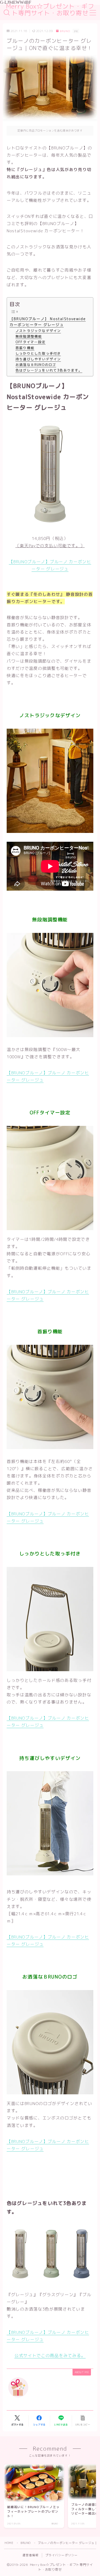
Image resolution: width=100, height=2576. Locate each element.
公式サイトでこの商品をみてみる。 (50, 2355)
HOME (9, 2543)
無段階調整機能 (29, 336)
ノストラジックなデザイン (38, 331)
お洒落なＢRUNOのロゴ (36, 365)
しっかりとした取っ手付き (38, 353)
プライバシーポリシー (62, 2555)
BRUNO (65, 31)
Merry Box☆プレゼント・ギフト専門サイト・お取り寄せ (50, 10)
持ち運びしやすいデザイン (38, 359)
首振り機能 (25, 348)
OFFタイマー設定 (31, 342)
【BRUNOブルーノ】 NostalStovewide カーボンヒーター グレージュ (48, 322)
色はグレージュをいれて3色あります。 (49, 370)
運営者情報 (31, 2555)
